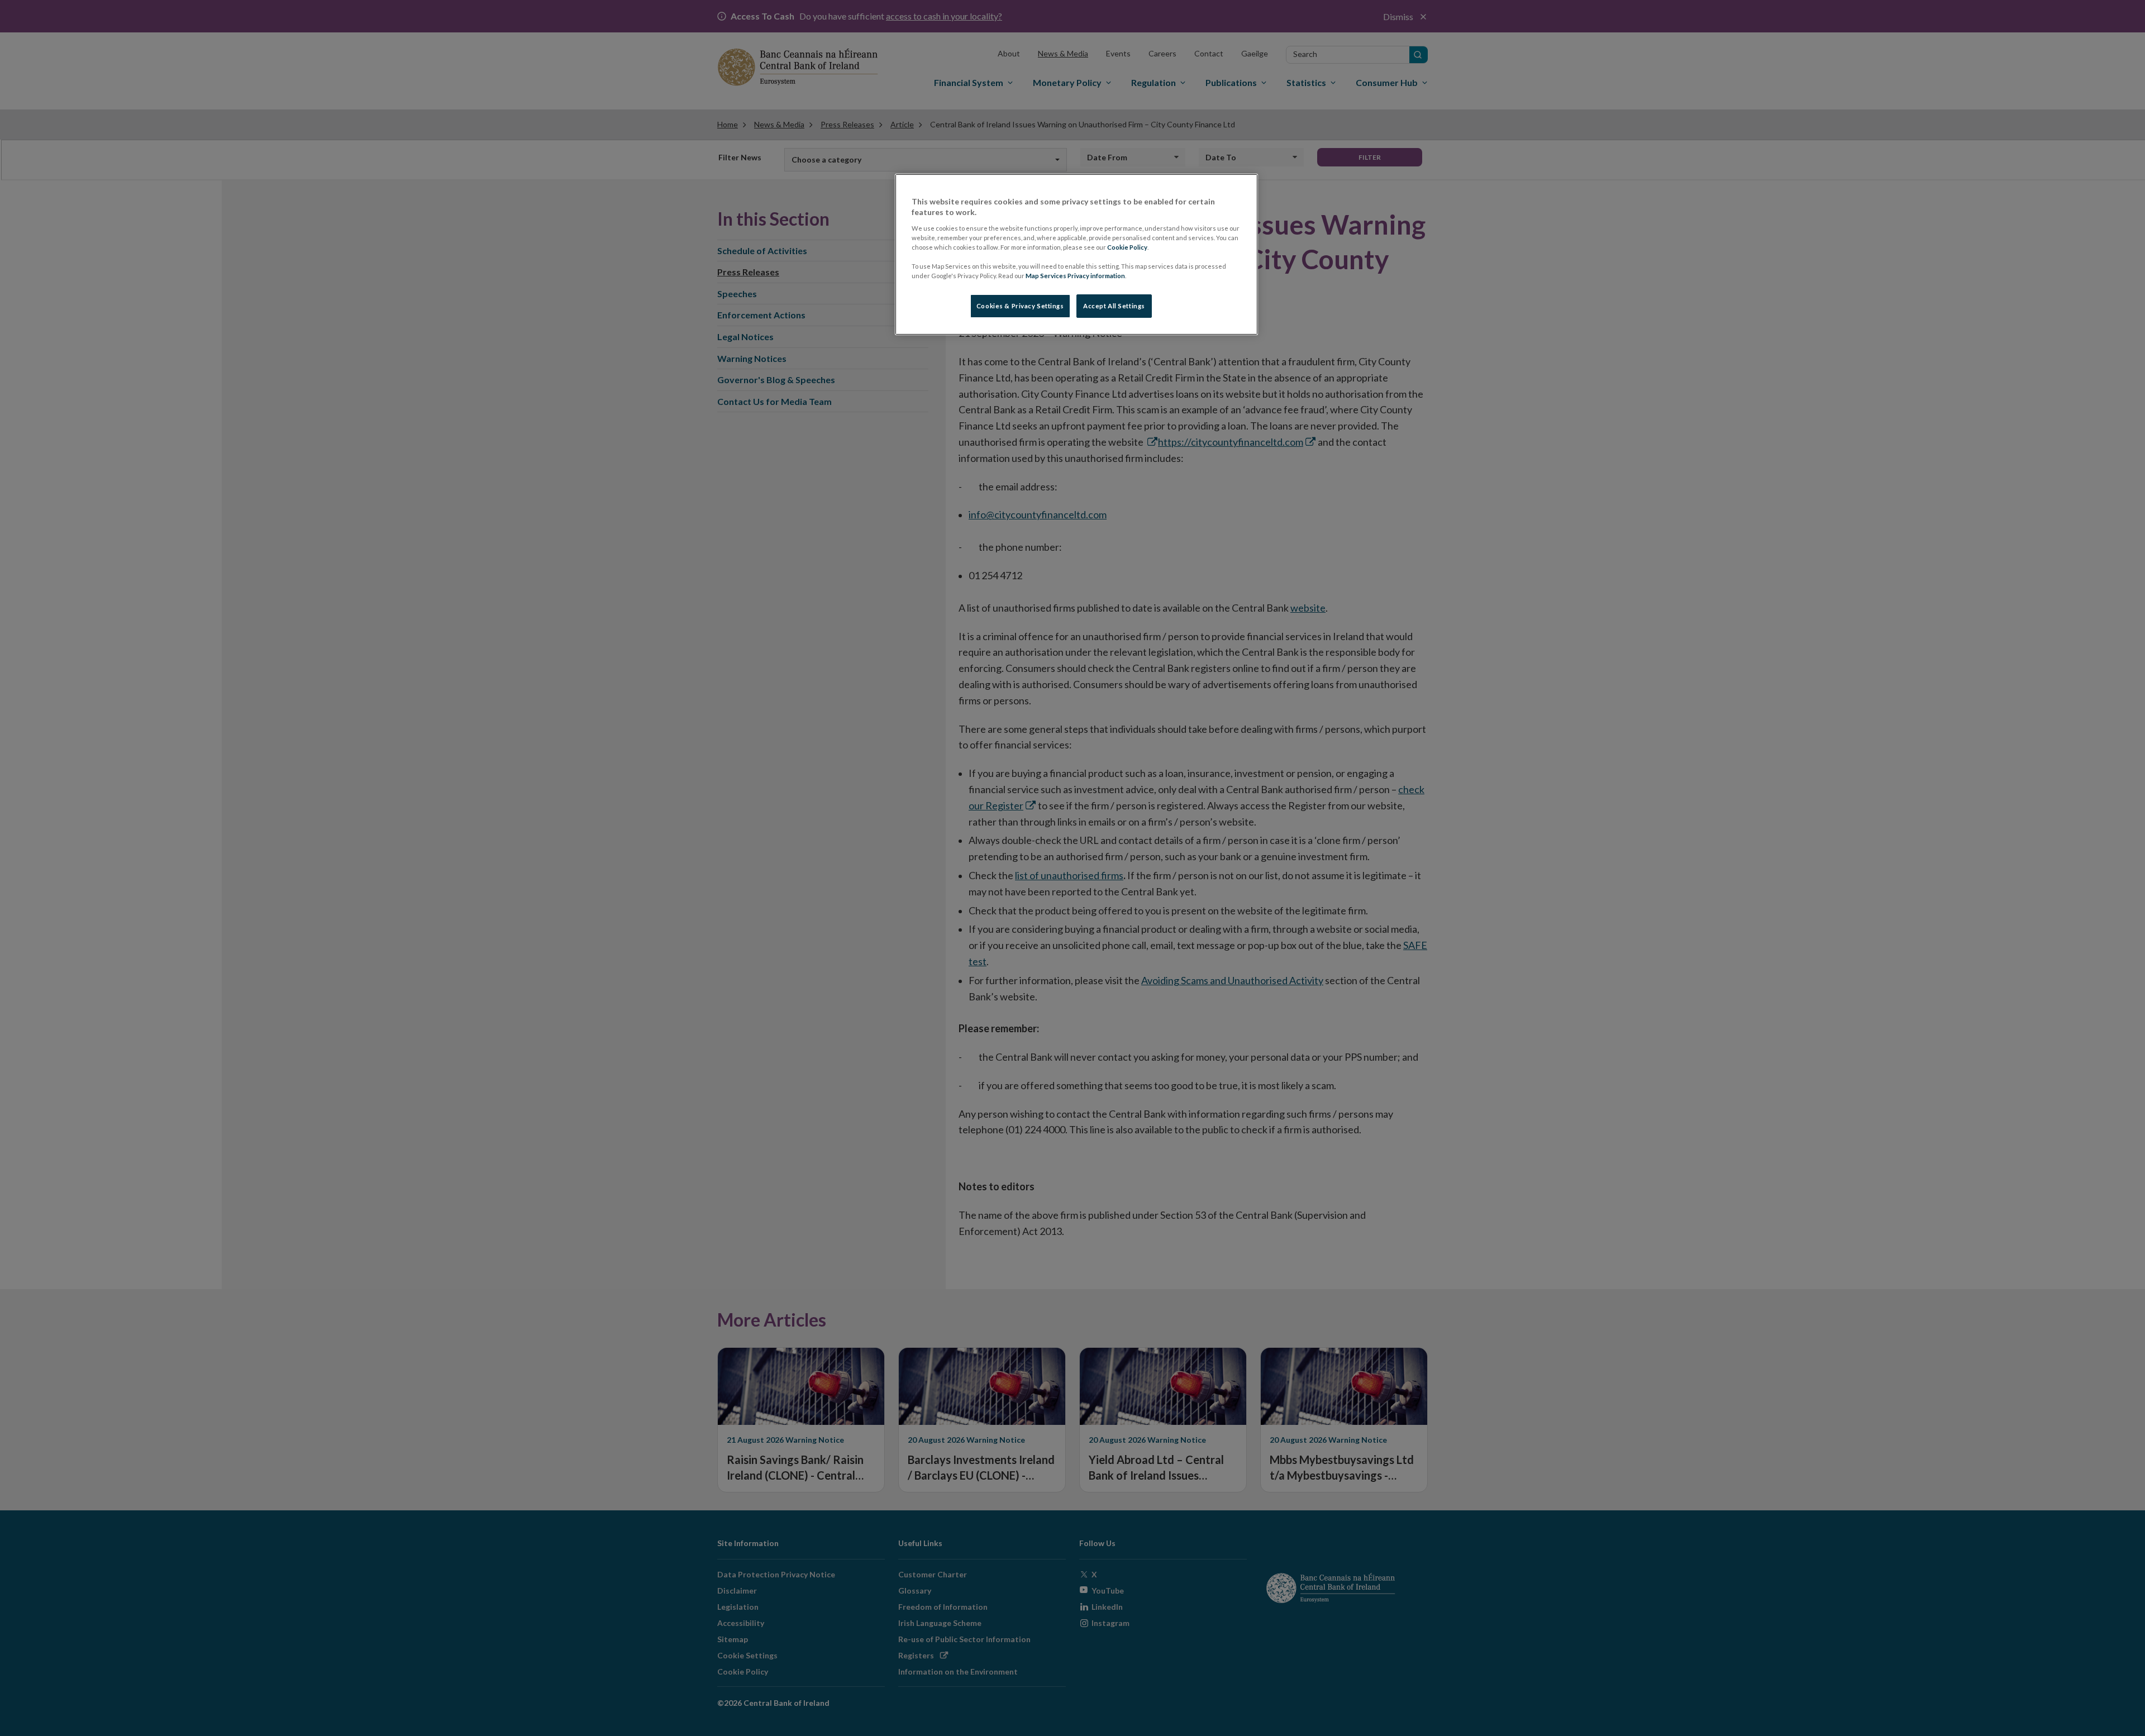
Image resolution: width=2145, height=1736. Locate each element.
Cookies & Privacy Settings (1020, 306)
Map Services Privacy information (1075, 276)
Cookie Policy (1127, 247)
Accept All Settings (1114, 306)
